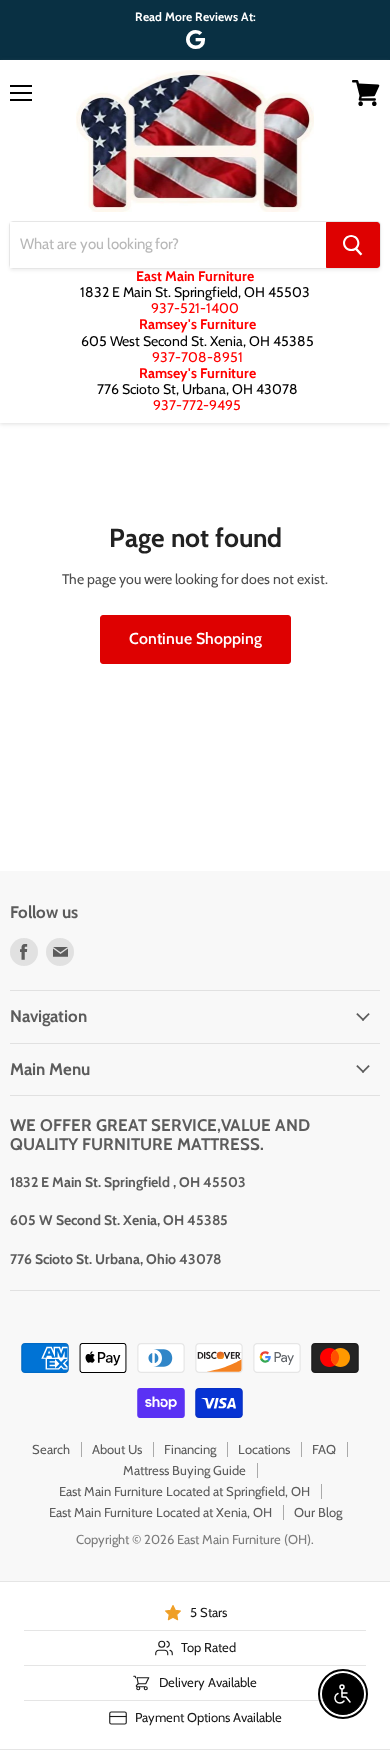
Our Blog (318, 1512)
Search (51, 1449)
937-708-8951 (197, 357)
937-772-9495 (197, 405)
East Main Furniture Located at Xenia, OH (160, 1512)
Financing (190, 1449)
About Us (117, 1449)
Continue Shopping (195, 638)
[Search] (353, 245)
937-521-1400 (195, 308)
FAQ (324, 1449)
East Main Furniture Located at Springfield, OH (184, 1491)
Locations (264, 1449)
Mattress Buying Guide (184, 1470)
